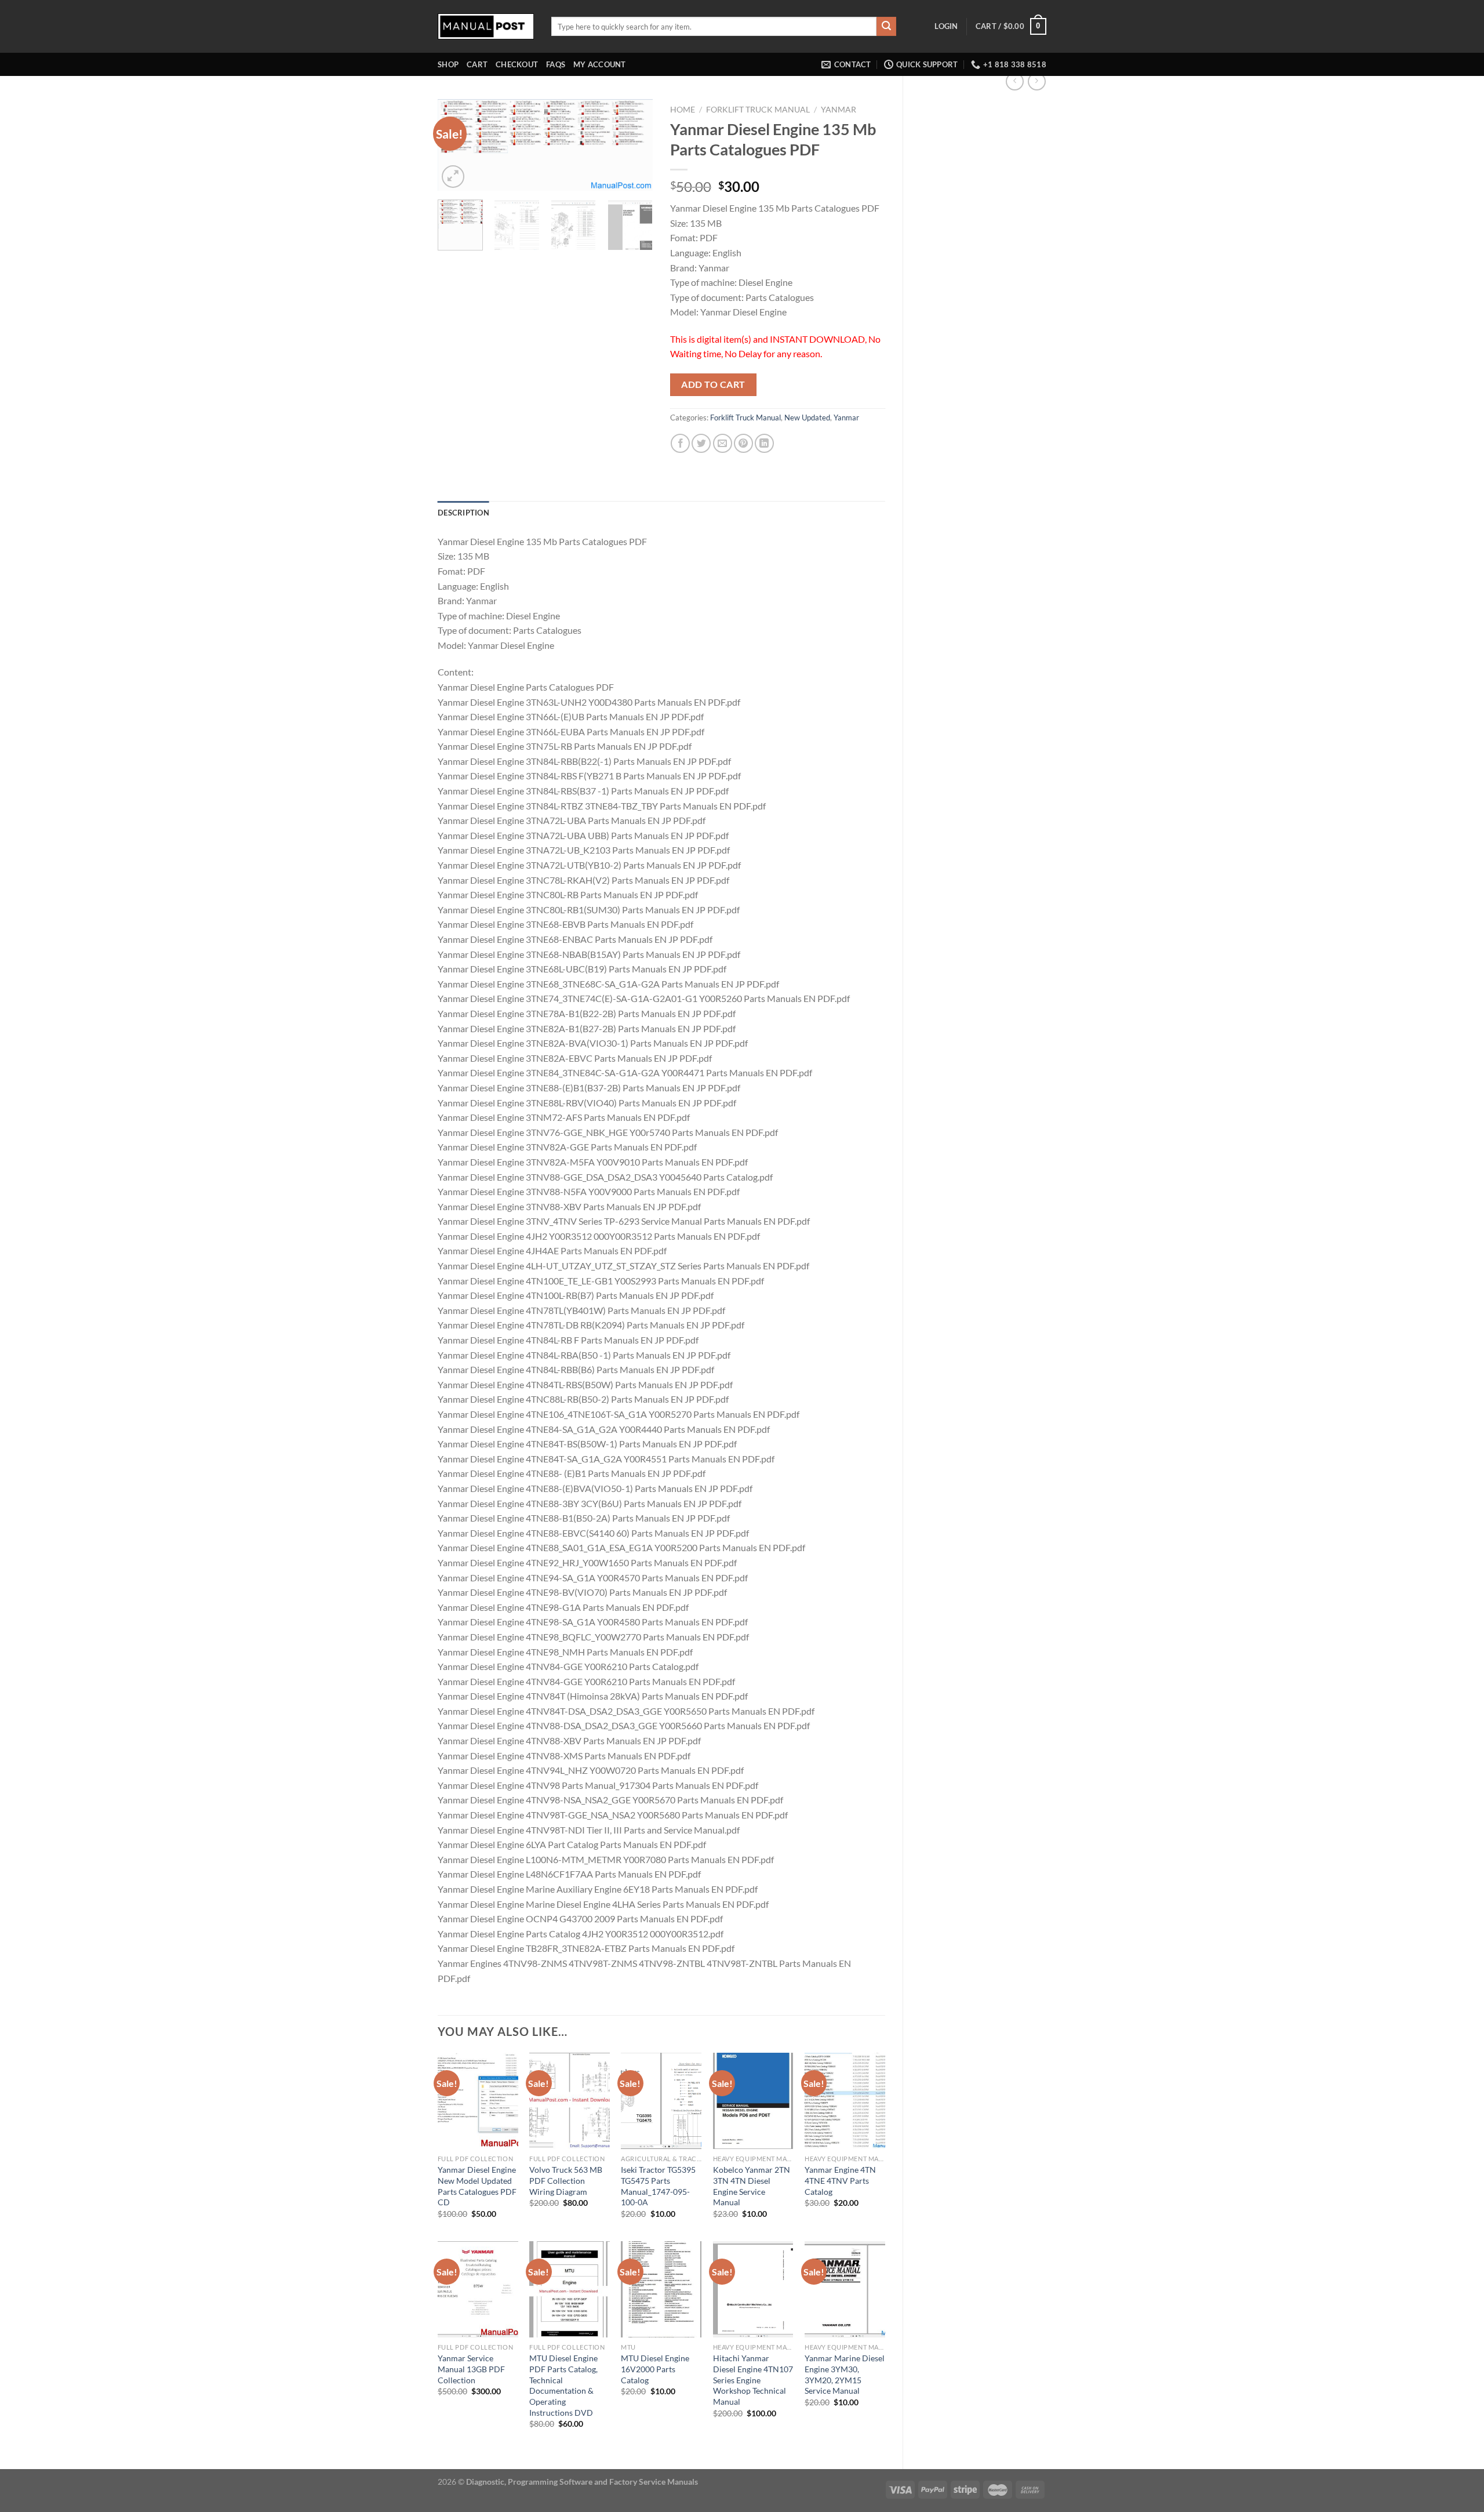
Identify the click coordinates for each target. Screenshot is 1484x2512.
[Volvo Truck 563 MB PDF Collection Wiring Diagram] (570, 2101)
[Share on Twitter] (701, 443)
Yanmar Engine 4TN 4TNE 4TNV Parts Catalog (840, 2180)
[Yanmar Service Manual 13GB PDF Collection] (478, 2289)
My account (600, 64)
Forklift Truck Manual (758, 110)
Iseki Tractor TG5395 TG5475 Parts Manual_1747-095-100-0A (658, 2186)
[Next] (634, 147)
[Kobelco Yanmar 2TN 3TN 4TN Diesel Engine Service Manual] (753, 2101)
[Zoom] (453, 177)
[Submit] (886, 27)
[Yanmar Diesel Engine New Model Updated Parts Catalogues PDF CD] (478, 2101)
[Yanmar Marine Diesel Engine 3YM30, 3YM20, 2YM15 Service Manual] (845, 2289)
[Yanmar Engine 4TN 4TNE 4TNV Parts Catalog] (845, 2101)
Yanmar (839, 110)
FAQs (556, 64)
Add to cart (713, 384)
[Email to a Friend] (723, 443)
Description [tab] (463, 513)
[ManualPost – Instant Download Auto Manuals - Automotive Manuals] (486, 26)
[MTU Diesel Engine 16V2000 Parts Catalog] (661, 2289)
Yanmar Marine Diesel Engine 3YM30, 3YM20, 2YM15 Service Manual (845, 2374)
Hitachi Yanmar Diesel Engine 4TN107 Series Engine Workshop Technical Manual (753, 2380)
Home (683, 110)
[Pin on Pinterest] (743, 443)
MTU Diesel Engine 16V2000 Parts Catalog (655, 2369)
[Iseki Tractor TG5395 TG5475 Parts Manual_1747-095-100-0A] (661, 2101)
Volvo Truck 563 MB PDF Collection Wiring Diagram (566, 2180)
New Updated (807, 418)
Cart (477, 64)
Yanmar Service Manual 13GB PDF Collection (471, 2369)
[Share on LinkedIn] (764, 443)
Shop (448, 64)
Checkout (517, 64)
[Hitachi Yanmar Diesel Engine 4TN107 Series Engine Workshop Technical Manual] (753, 2289)
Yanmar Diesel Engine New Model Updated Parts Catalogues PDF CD (477, 2186)
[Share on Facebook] (680, 443)
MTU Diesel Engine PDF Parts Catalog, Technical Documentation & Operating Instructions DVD (563, 2385)
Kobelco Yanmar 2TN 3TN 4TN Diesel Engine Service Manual (752, 2186)
